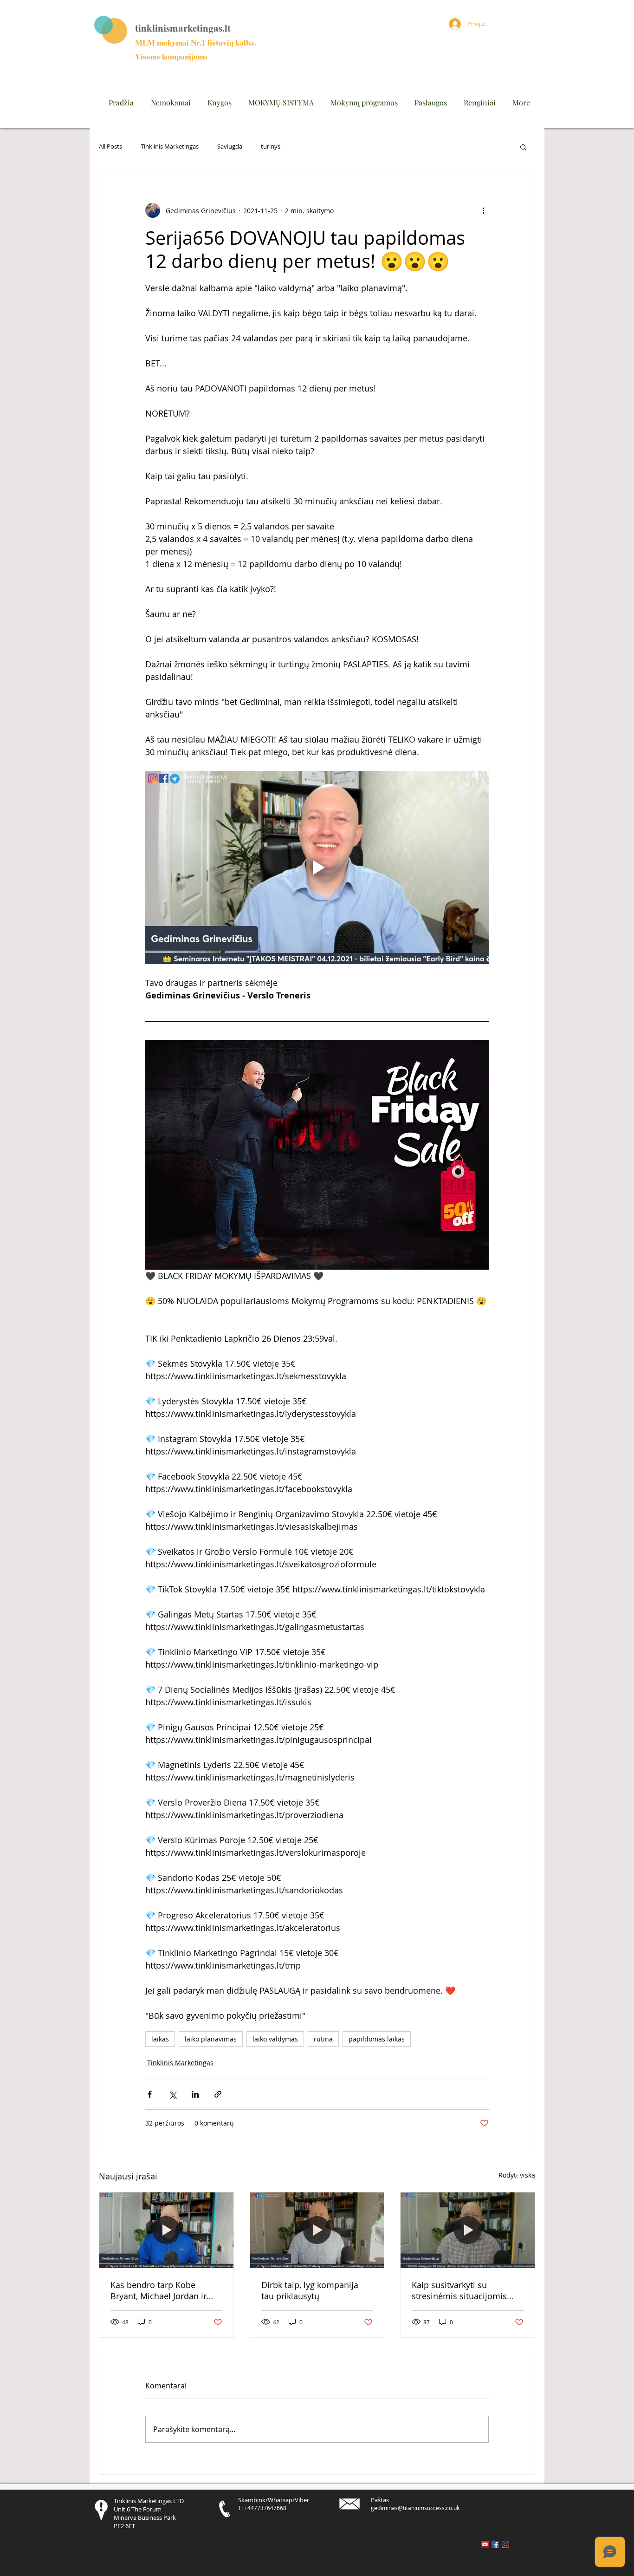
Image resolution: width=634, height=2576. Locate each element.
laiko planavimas (211, 2039)
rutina (323, 2039)
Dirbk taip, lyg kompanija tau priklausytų (310, 2290)
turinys (271, 147)
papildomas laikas (377, 2039)
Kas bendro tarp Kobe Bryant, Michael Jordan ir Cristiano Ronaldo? (158, 2290)
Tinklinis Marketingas (170, 147)
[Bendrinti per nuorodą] (218, 2094)
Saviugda (230, 147)
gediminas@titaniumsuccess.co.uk (415, 2508)
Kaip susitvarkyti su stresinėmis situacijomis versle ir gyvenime (459, 2290)
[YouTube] (485, 2544)
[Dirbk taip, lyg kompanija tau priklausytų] (317, 2230)
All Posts (110, 147)
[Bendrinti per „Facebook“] (150, 2094)
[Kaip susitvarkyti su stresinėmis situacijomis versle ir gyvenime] (468, 2230)
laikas (160, 2039)
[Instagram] (505, 2544)
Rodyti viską (517, 2175)
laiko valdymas (275, 2039)
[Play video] (317, 867)
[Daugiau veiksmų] (483, 210)
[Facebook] (495, 2544)
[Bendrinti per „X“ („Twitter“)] (172, 2094)
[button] (523, 147)
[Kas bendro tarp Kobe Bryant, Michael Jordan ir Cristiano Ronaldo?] (166, 2230)
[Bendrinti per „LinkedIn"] (195, 2094)
